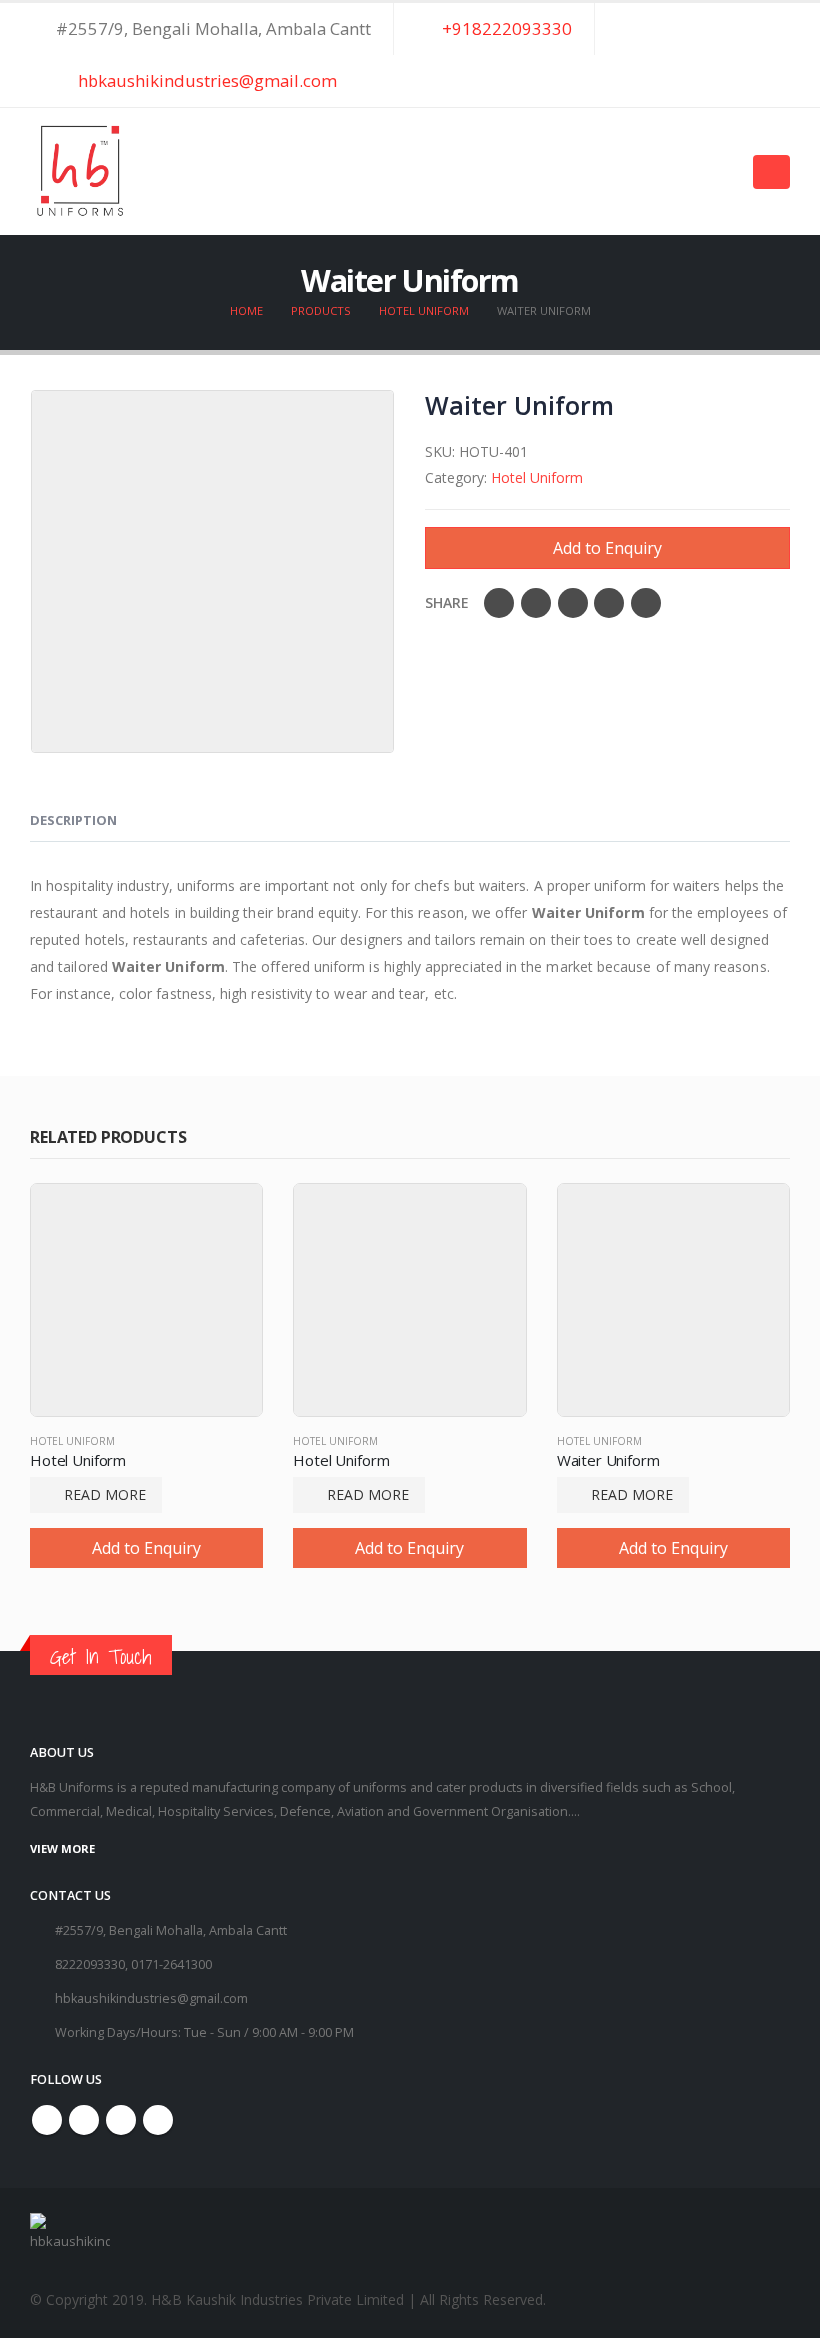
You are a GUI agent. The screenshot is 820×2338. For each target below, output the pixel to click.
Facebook (499, 603)
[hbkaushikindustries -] (80, 171)
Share (447, 602)
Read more (105, 1494)
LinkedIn (573, 603)
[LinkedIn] (774, 82)
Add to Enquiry (607, 548)
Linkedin (158, 2120)
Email (646, 603)
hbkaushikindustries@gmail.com (205, 80)
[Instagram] (774, 52)
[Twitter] (738, 52)
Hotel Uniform (537, 477)
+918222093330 (505, 28)
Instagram (121, 2120)
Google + (609, 603)
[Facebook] (702, 52)
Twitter (536, 603)
